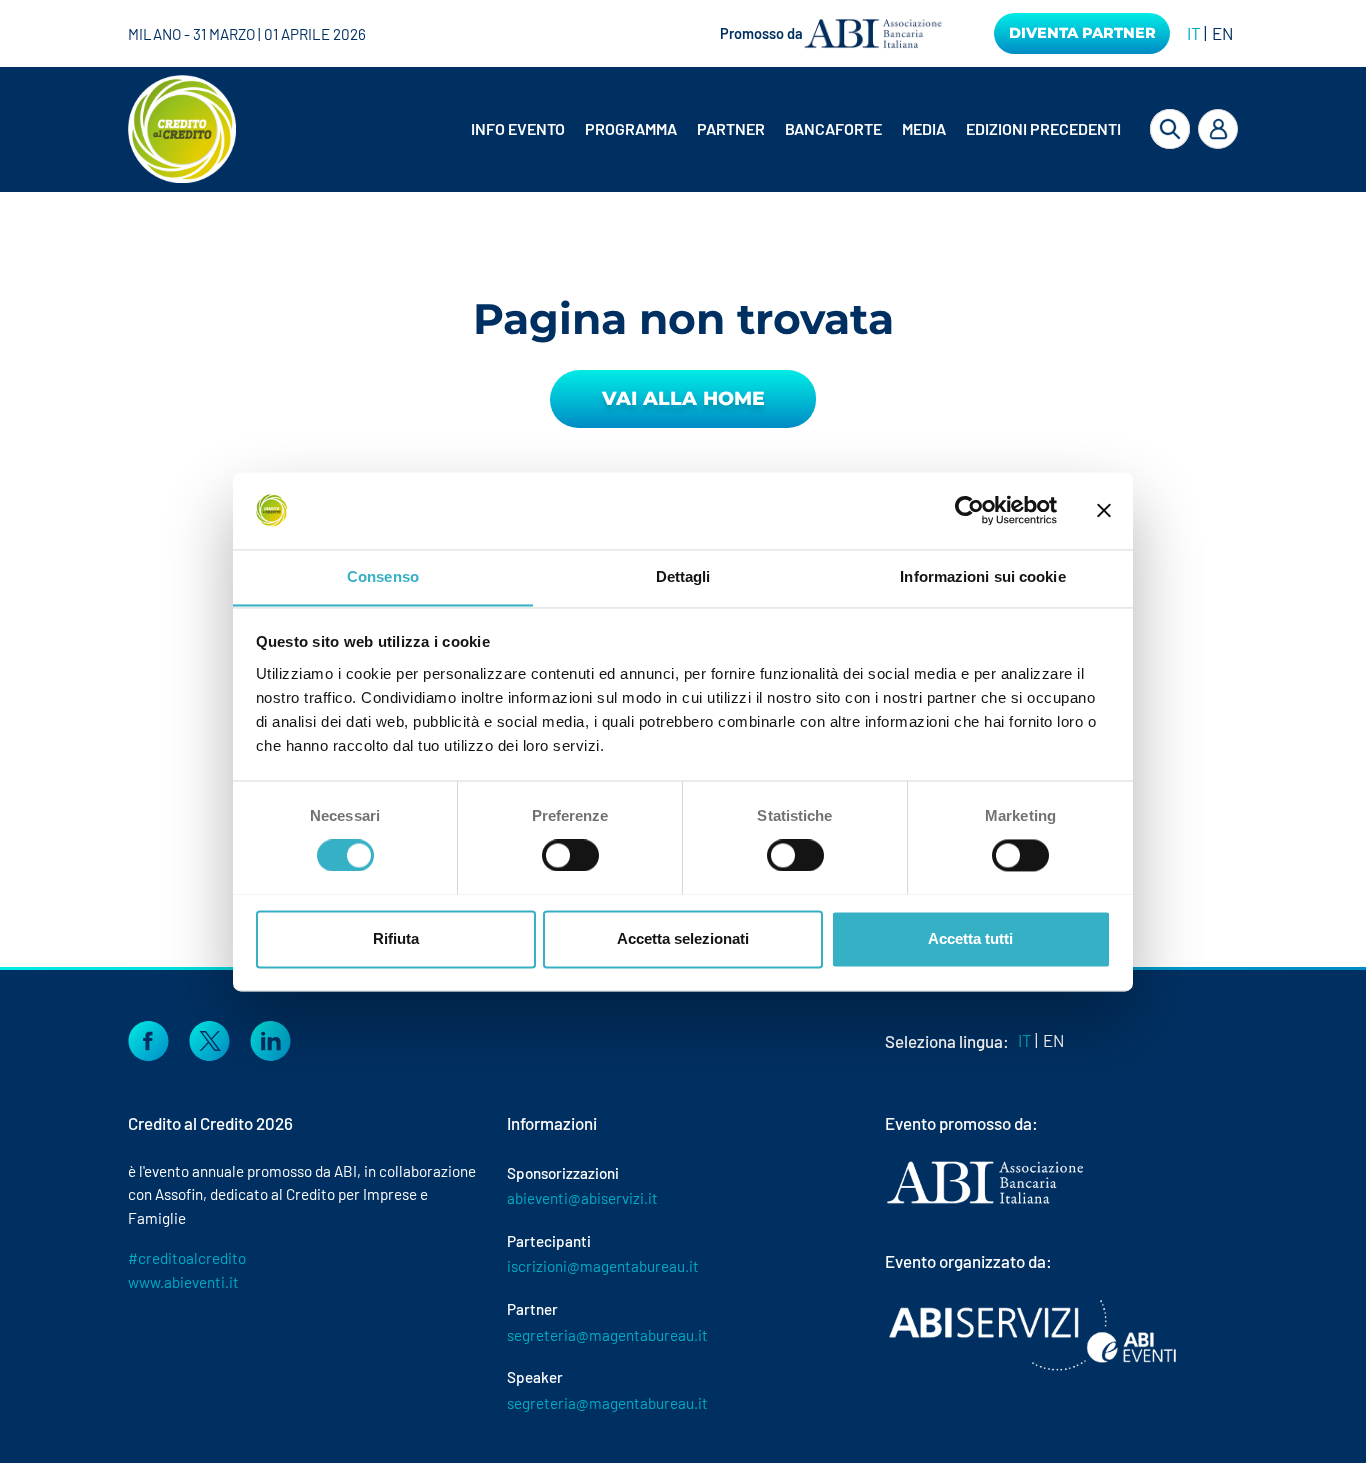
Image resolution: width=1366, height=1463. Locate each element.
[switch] (570, 855)
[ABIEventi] (1035, 1335)
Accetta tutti (970, 938)
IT (1194, 33)
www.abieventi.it (183, 1282)
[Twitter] (209, 1038)
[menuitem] (520, 129)
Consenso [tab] (383, 576)
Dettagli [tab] (683, 576)
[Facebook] (148, 1038)
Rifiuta (396, 938)
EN (1222, 33)
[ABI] (985, 1202)
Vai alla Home (683, 398)
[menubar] (781, 129)
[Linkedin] (270, 1038)
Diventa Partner (1082, 33)
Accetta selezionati (683, 938)
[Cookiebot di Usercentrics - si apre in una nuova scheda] (969, 510)
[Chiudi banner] (1104, 510)
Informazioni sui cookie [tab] (982, 576)
